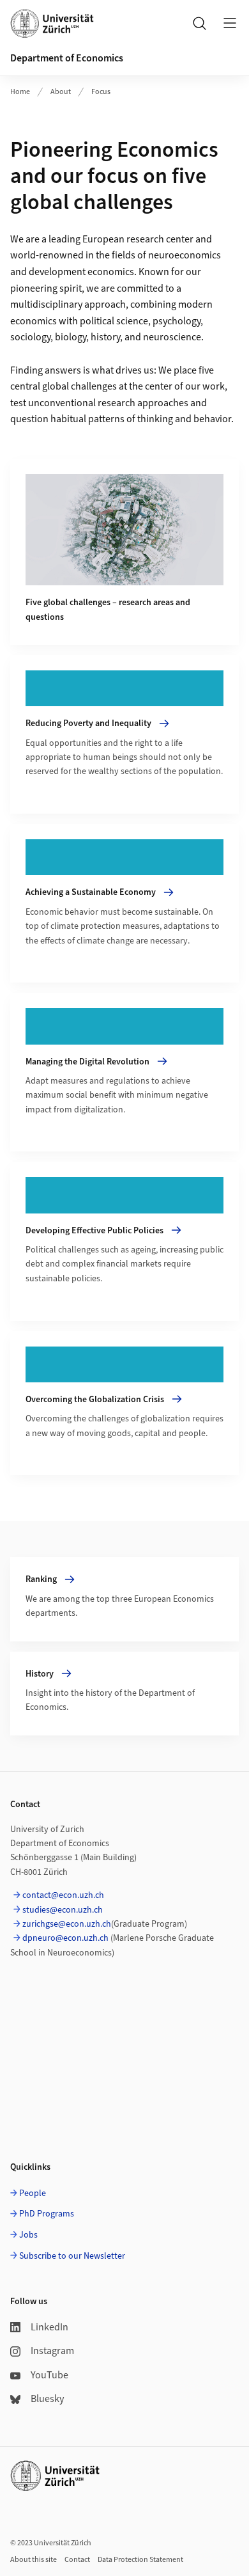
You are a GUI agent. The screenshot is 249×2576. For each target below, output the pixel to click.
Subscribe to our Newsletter (72, 2256)
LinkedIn (49, 2327)
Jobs (28, 2235)
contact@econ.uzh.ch (63, 1895)
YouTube (49, 2375)
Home (20, 92)
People (33, 2193)
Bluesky (47, 2399)
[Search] (199, 23)
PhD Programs (47, 2214)
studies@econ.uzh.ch (63, 1910)
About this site (34, 2560)
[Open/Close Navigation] (230, 23)
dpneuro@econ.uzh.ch (65, 1938)
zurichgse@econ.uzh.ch (67, 1924)
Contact (77, 2560)
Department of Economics (67, 58)
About (61, 92)
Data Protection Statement (140, 2560)
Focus (101, 92)
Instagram (52, 2351)
